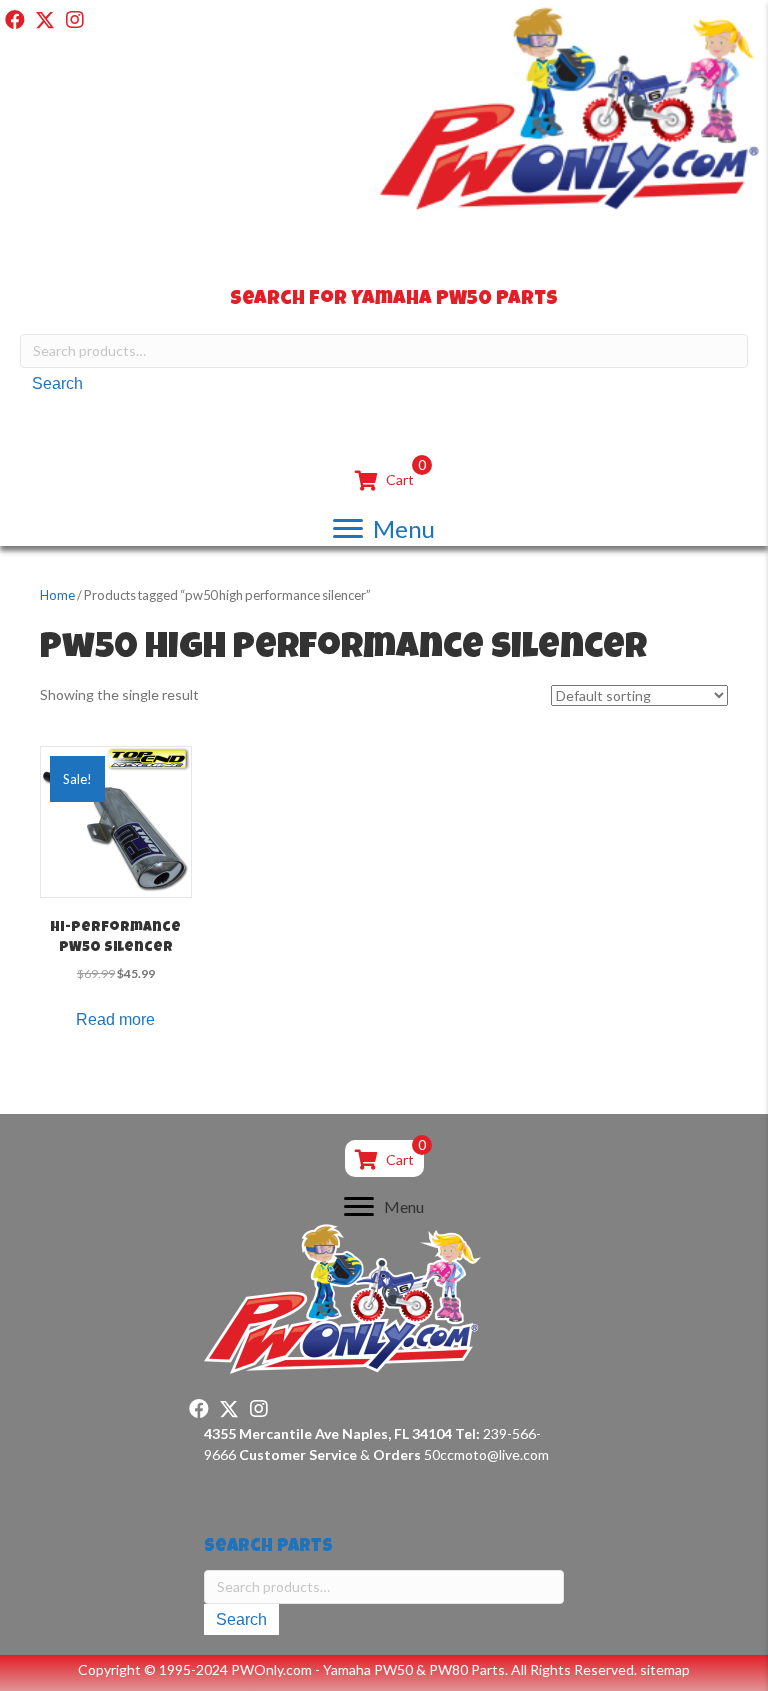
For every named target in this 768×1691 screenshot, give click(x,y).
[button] (15, 20)
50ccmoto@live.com (486, 1454)
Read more (115, 1019)
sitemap (665, 1669)
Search (57, 383)
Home (57, 595)
